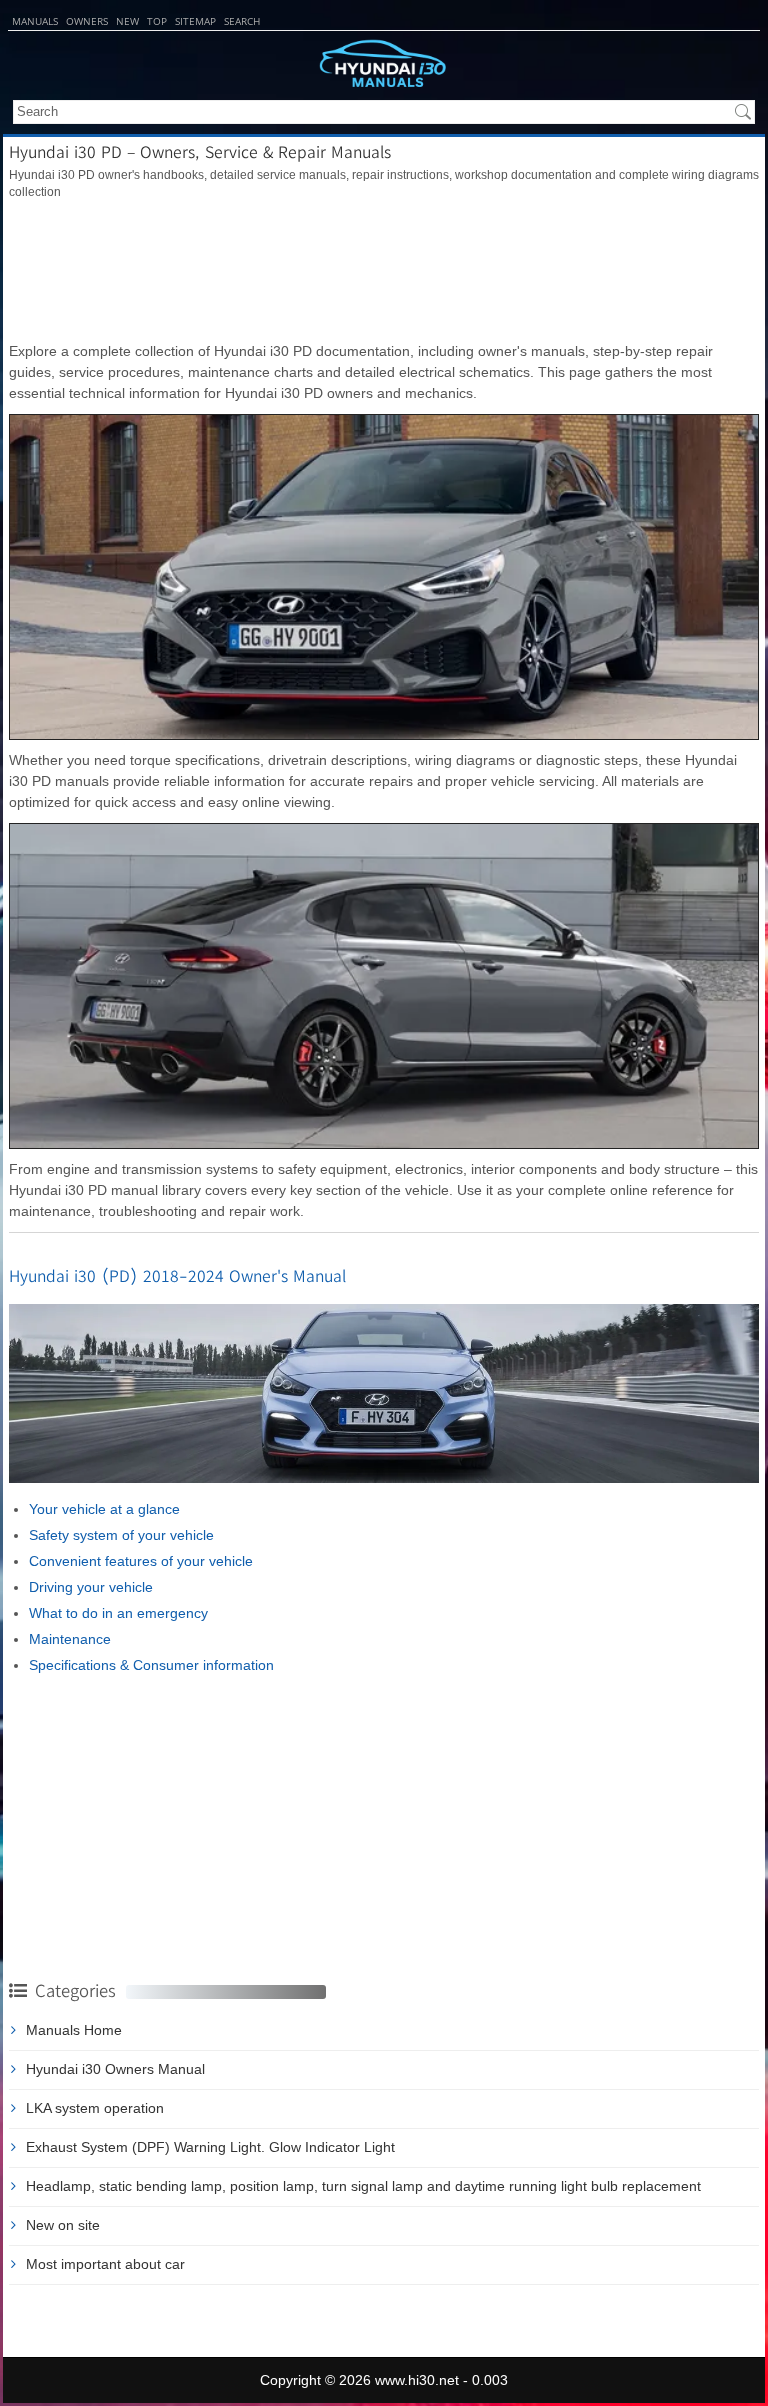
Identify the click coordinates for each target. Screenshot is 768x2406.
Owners (87, 21)
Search (242, 21)
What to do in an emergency (118, 1613)
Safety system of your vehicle (121, 1535)
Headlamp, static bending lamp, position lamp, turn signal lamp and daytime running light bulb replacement (363, 2186)
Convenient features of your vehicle (141, 1561)
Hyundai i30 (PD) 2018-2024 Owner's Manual (177, 1275)
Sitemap (195, 21)
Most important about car (105, 2264)
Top (157, 21)
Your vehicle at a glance (104, 1509)
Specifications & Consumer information (151, 1665)
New (127, 21)
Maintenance (70, 1639)
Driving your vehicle (91, 1587)
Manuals (35, 21)
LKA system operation (95, 2108)
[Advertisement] (384, 271)
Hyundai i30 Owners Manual (115, 2069)
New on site (63, 2225)
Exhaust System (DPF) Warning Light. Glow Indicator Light (210, 2147)
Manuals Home (74, 2030)
